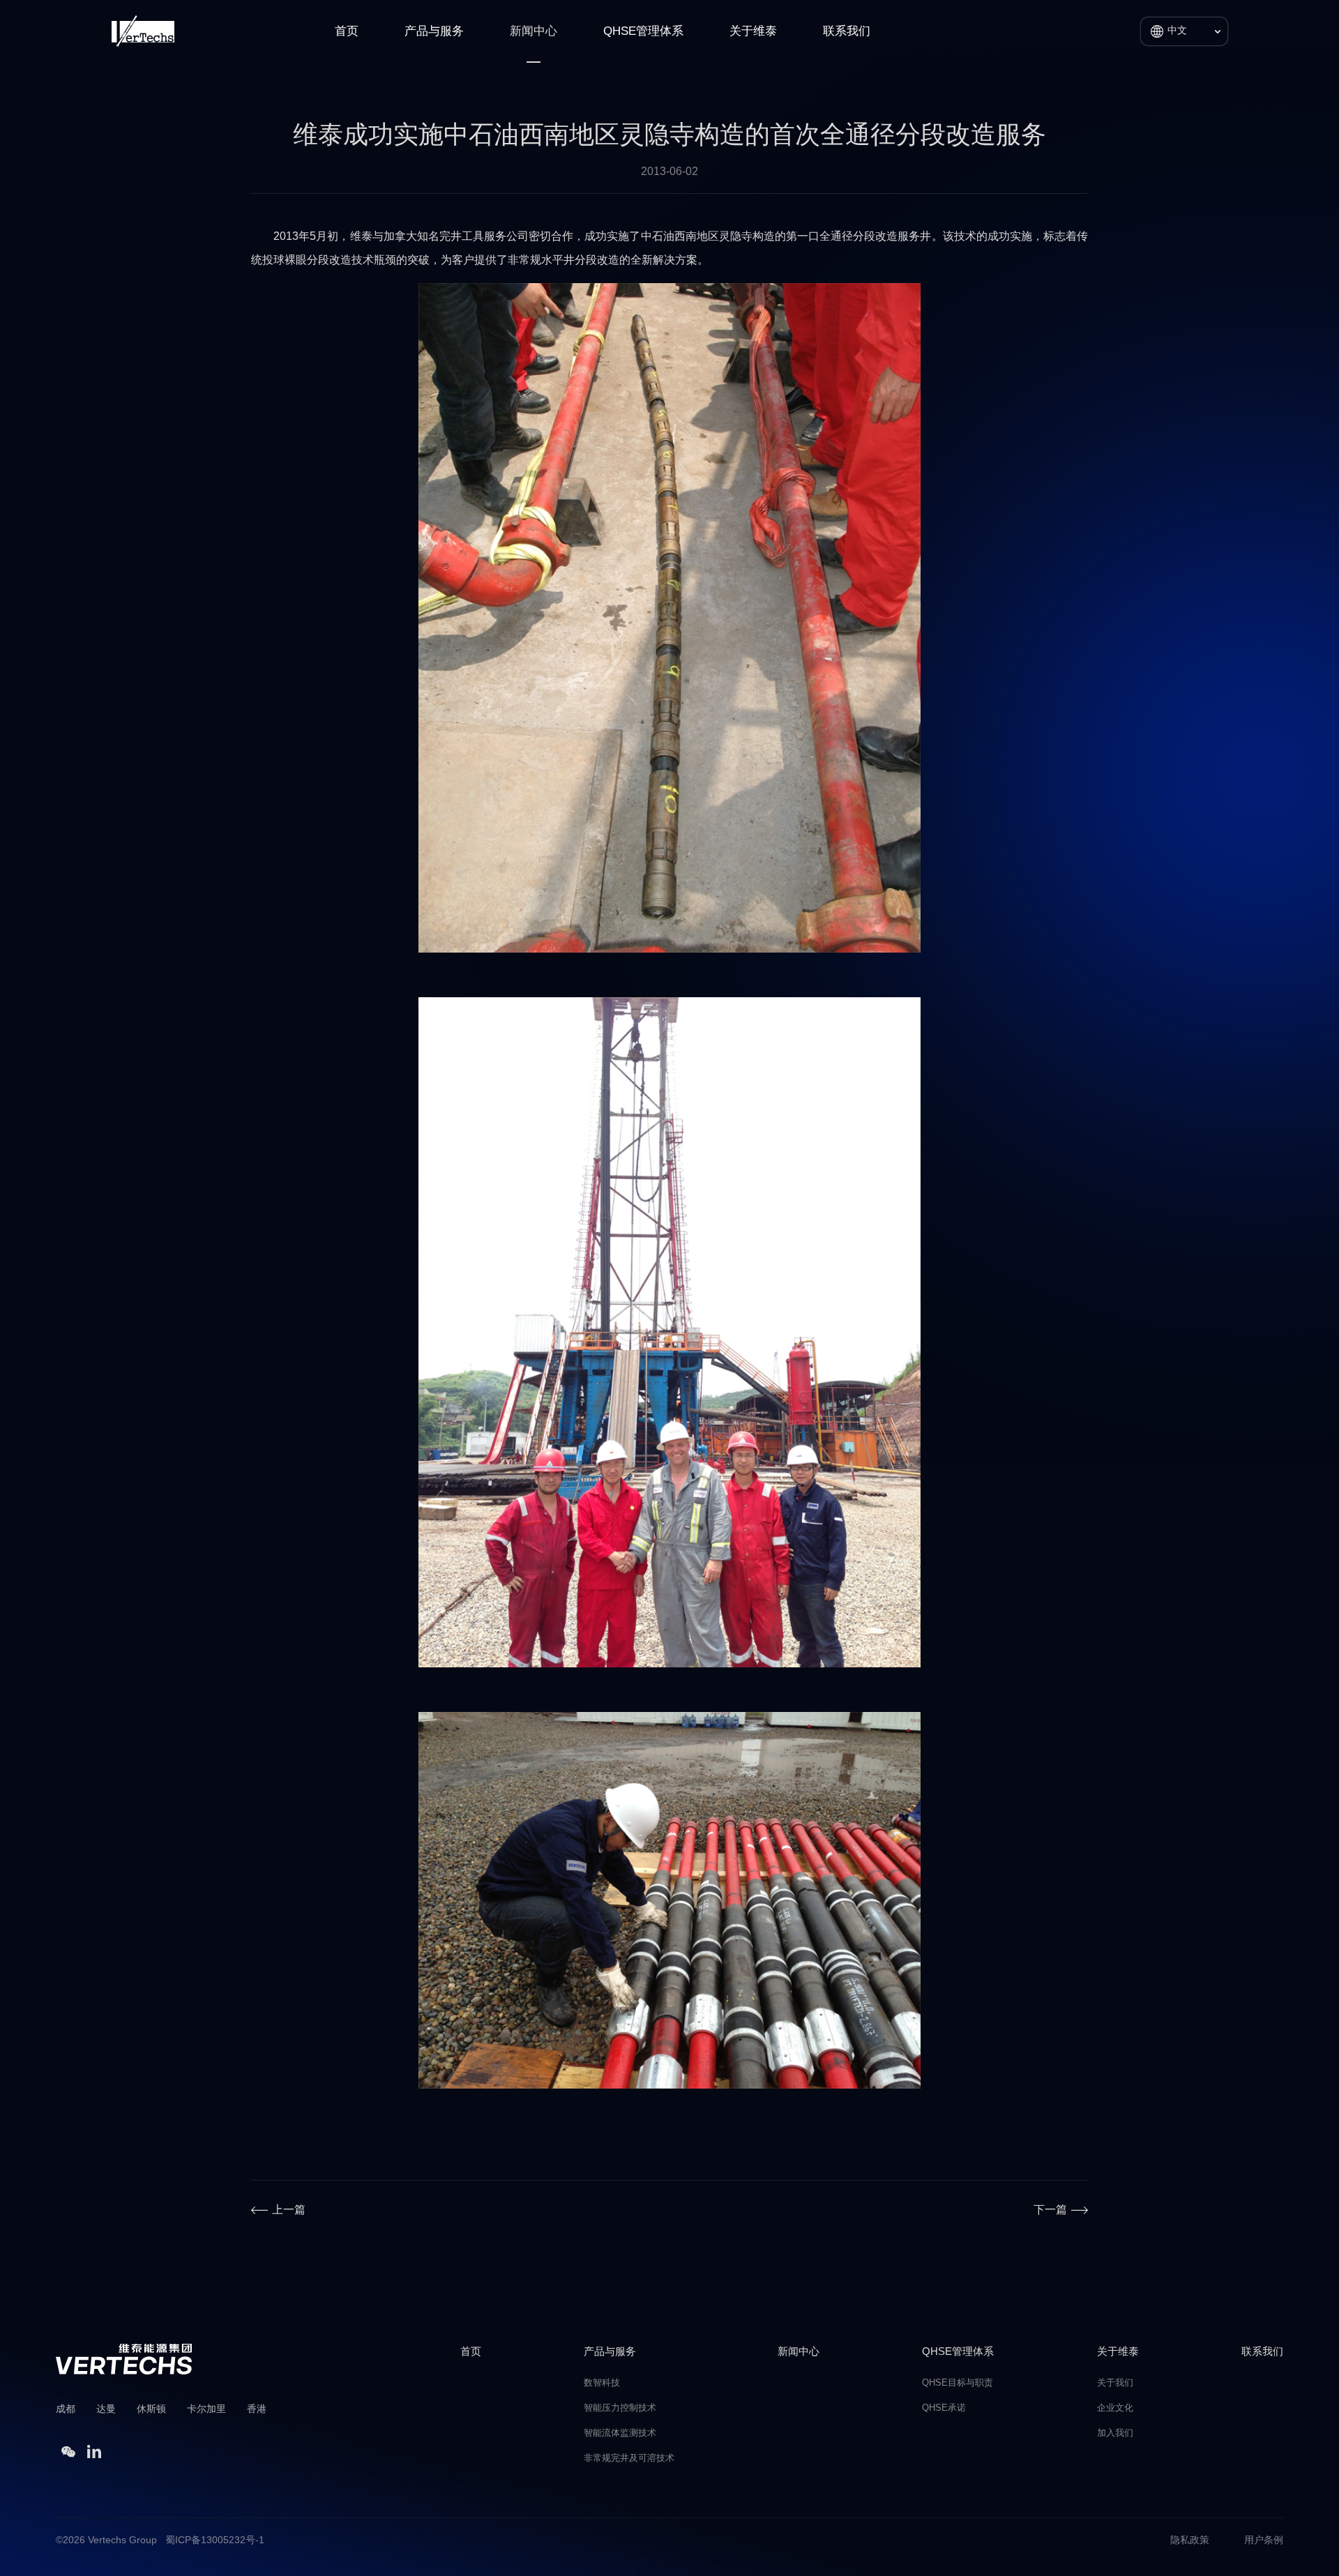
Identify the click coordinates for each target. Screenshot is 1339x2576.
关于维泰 (753, 31)
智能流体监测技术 (620, 2433)
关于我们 (1115, 2383)
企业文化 (1115, 2408)
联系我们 (847, 31)
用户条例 (1264, 2541)
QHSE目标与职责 (958, 2383)
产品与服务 (434, 31)
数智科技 (602, 2383)
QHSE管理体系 (643, 31)
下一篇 (1050, 2210)
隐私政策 (1190, 2541)
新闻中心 (534, 31)
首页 (347, 31)
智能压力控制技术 (620, 2408)
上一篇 (289, 2210)
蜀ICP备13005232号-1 (215, 2541)
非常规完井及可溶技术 (629, 2458)
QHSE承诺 (944, 2408)
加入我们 (1115, 2433)
